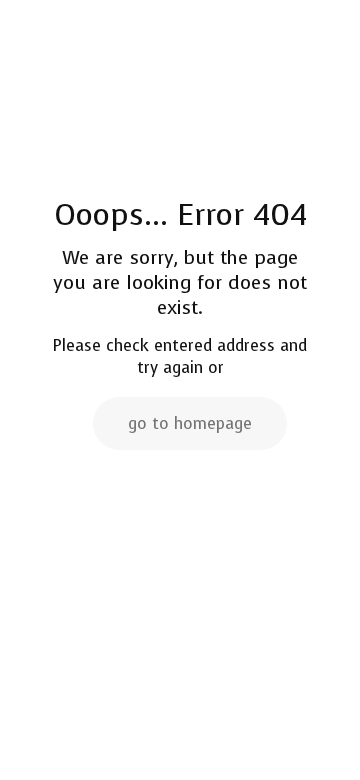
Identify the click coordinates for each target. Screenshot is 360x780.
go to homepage (190, 423)
